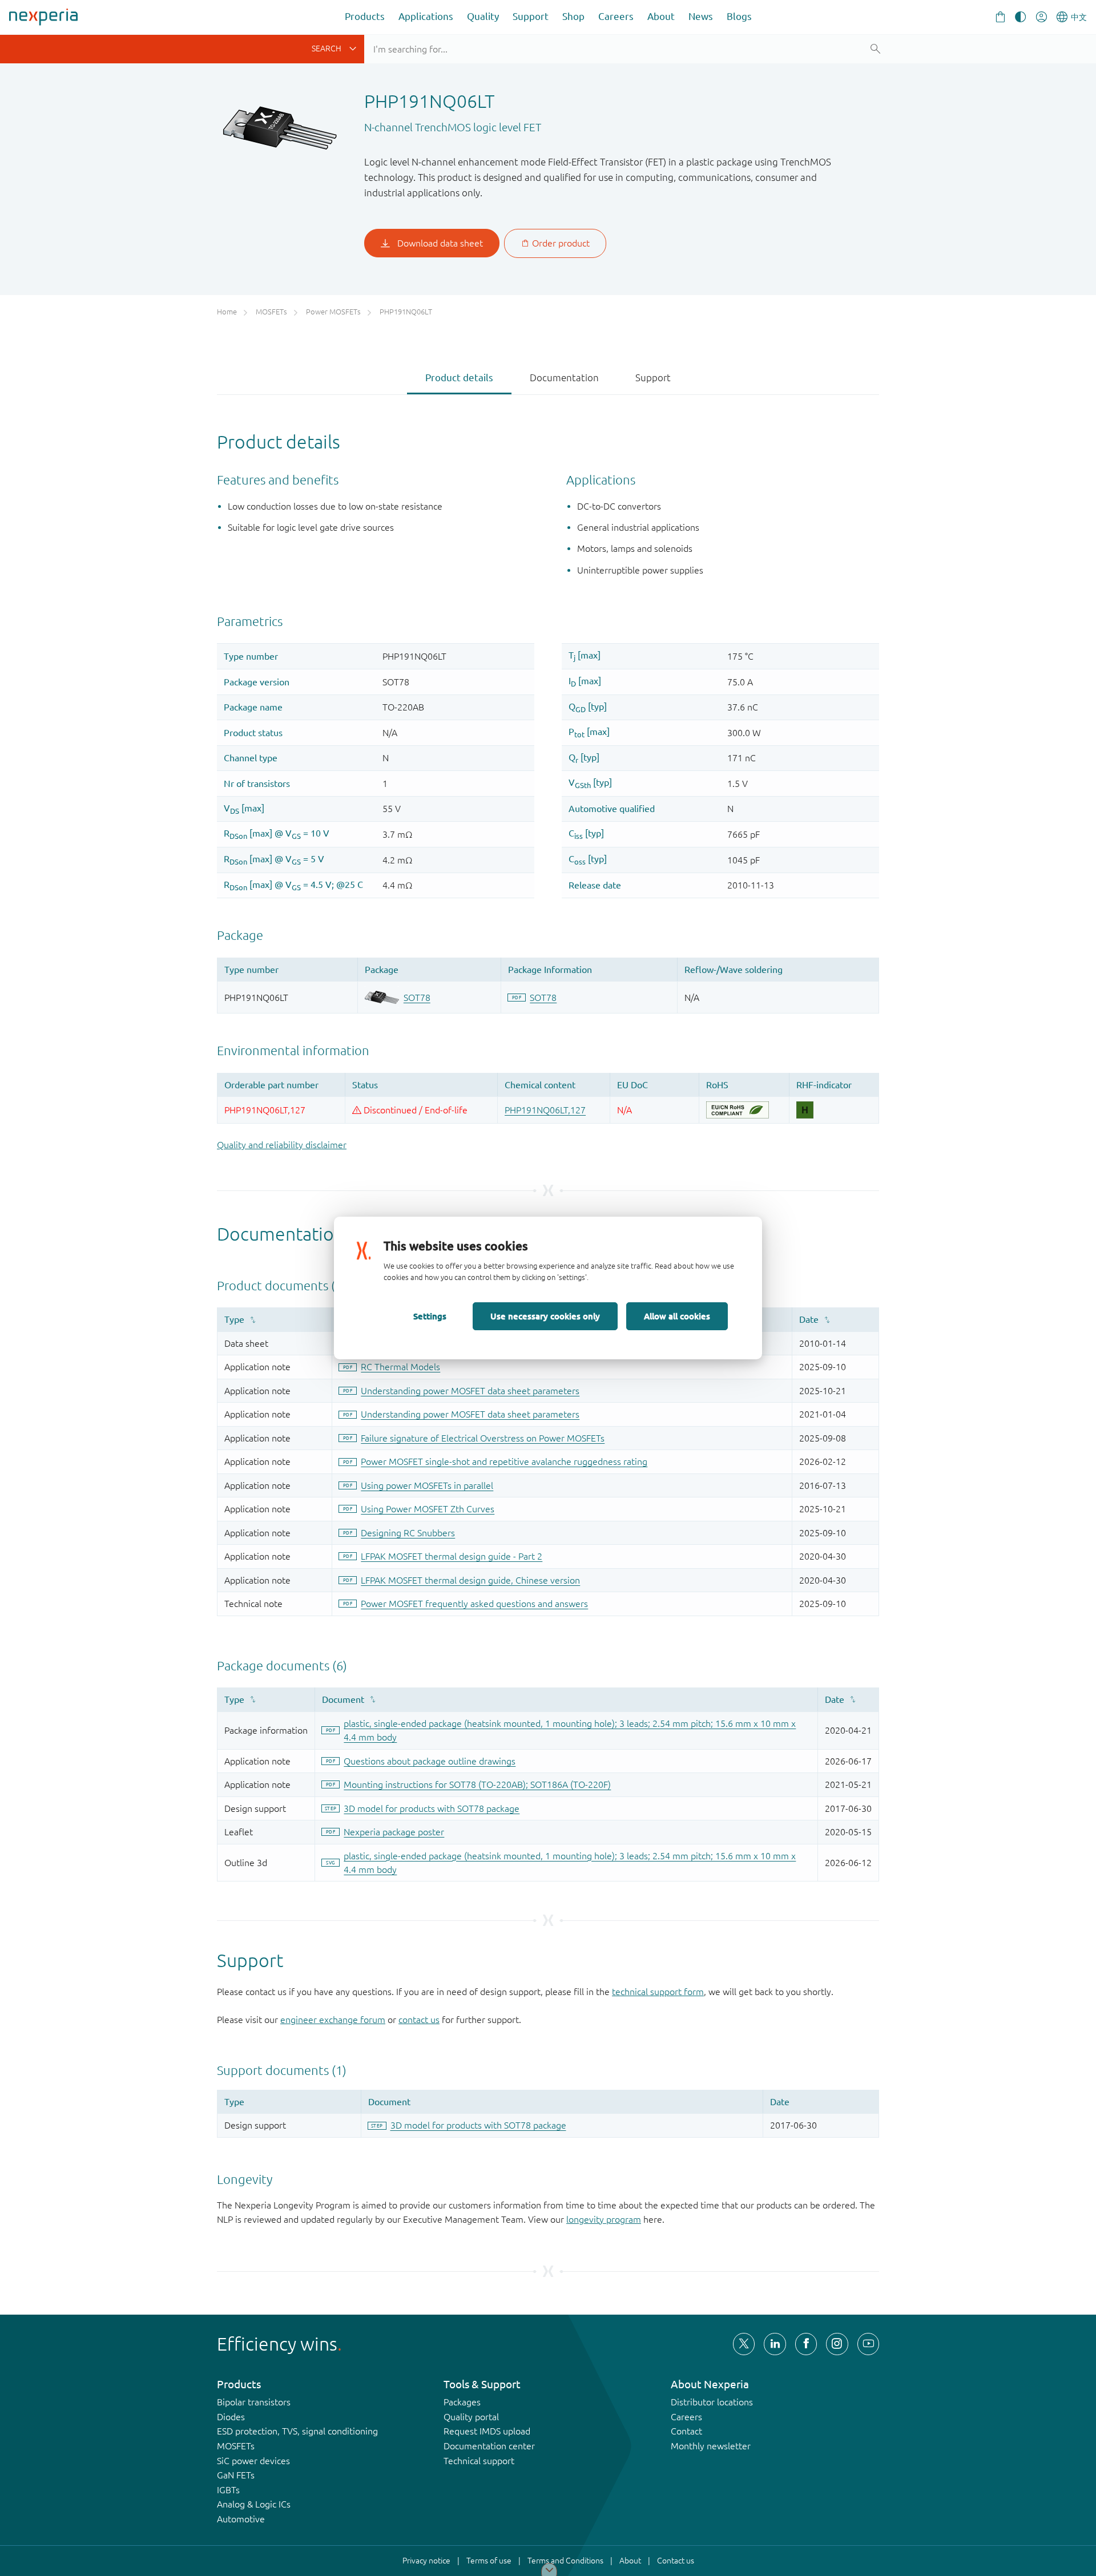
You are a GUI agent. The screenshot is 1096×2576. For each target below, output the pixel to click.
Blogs (739, 16)
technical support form (658, 1992)
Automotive (241, 2519)
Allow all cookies (677, 1316)
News (701, 16)
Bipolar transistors (254, 2402)
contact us (419, 2020)
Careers (616, 16)
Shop (573, 16)
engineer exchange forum (333, 2020)
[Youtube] (868, 2344)
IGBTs (228, 2490)
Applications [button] (426, 16)
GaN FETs (236, 2475)
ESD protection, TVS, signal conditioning (297, 2431)
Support (531, 16)
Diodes (231, 2417)
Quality (483, 16)
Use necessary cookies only (545, 1316)
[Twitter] (744, 2344)
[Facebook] (806, 2344)
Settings (430, 1316)
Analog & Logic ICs (254, 2504)
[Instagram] (837, 2344)
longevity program (604, 2219)
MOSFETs (236, 2446)
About (661, 16)
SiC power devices (253, 2461)
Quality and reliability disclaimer (282, 1145)
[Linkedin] (775, 2344)
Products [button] (365, 16)
